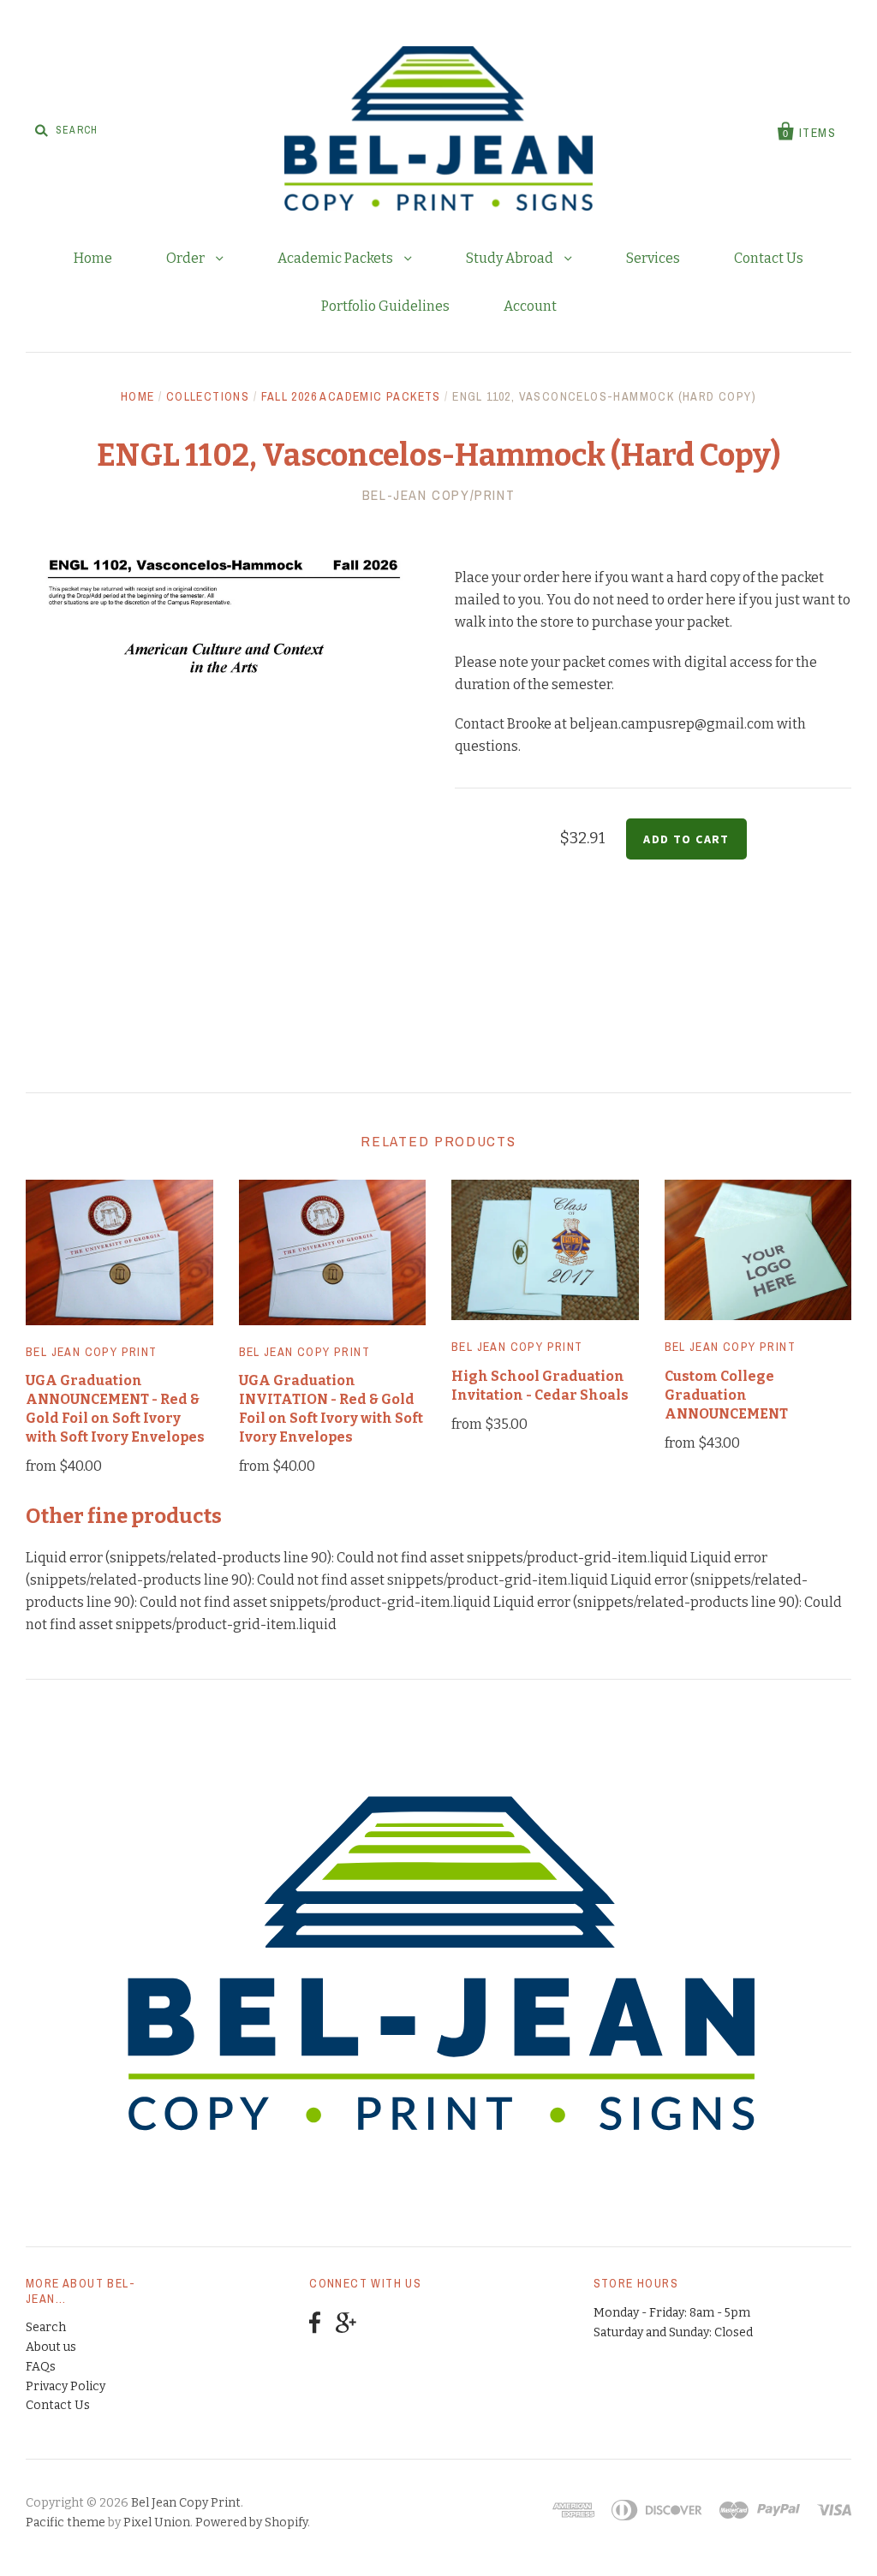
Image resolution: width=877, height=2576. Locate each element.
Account (530, 306)
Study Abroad (511, 258)
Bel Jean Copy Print (92, 1352)
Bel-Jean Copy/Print (438, 495)
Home (93, 258)
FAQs (41, 2367)
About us (51, 2347)
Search (46, 2327)
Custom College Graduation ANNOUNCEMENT (726, 1395)
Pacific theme (66, 2522)
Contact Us (769, 258)
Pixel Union (157, 2522)
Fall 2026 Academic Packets (351, 396)
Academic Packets (337, 258)
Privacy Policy (66, 2386)
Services (653, 258)
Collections (208, 396)
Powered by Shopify (251, 2522)
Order (187, 258)
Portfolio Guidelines (385, 306)
